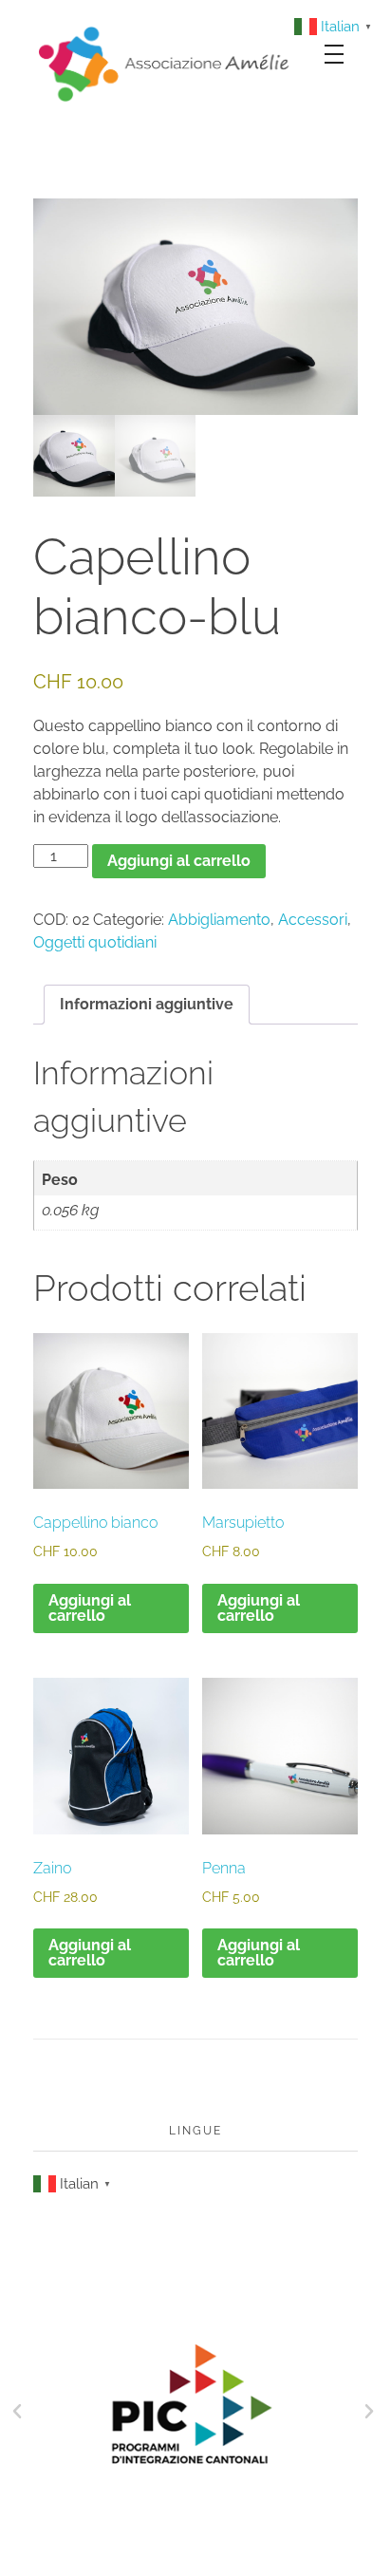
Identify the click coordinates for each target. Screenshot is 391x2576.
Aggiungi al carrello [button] (90, 1608)
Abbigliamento (219, 920)
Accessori (313, 920)
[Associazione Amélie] (166, 63)
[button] (17, 2412)
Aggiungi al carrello (179, 861)
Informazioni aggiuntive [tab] (147, 1004)
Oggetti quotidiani (95, 942)
